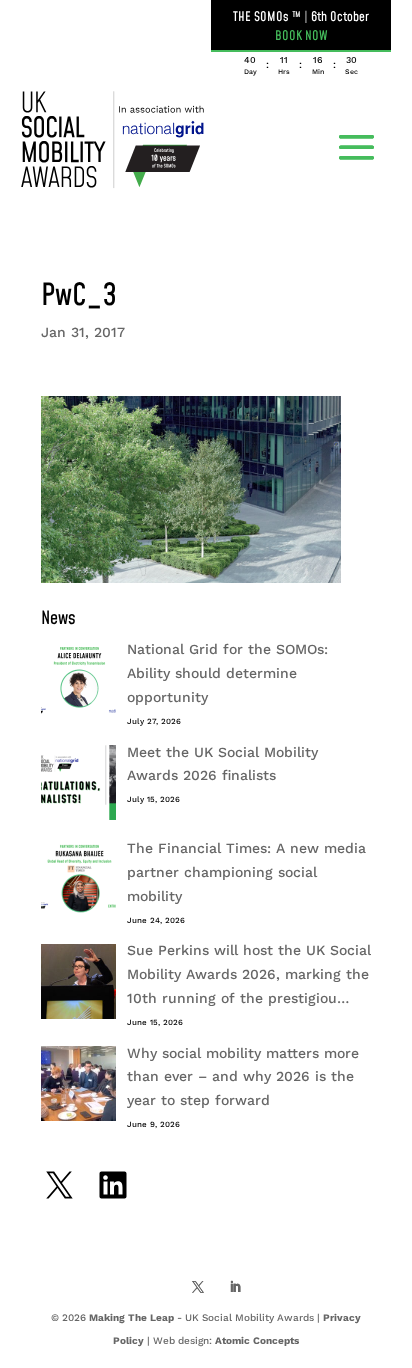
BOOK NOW (301, 36)
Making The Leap (131, 1317)
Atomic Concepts (257, 1340)
